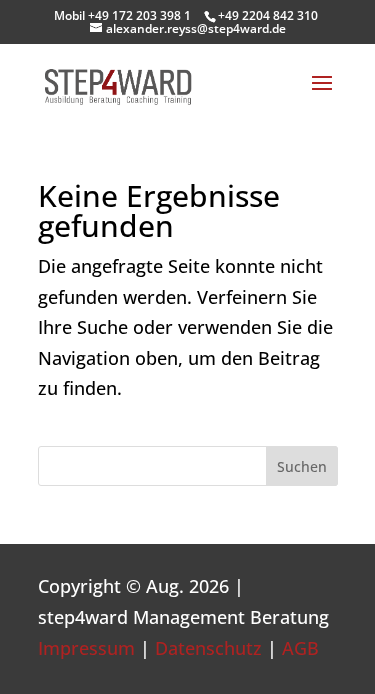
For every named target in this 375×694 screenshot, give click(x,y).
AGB (300, 648)
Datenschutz (208, 648)
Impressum (86, 648)
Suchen (302, 466)
